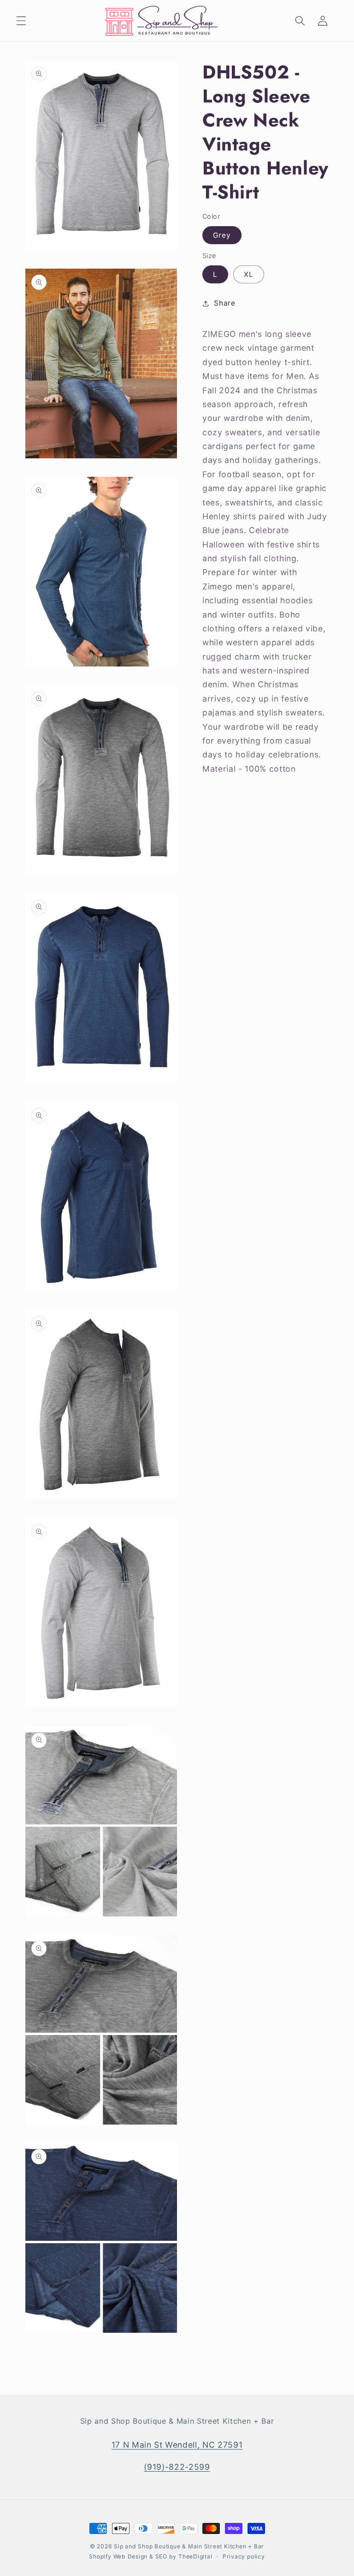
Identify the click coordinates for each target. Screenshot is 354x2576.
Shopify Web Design (118, 2556)
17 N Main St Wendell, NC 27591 (177, 2445)
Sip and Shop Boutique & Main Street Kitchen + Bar (189, 2546)
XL (249, 274)
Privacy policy (244, 2556)
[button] (21, 21)
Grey (222, 235)
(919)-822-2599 (177, 2467)
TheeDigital (195, 2556)
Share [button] (224, 303)
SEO (162, 2556)
